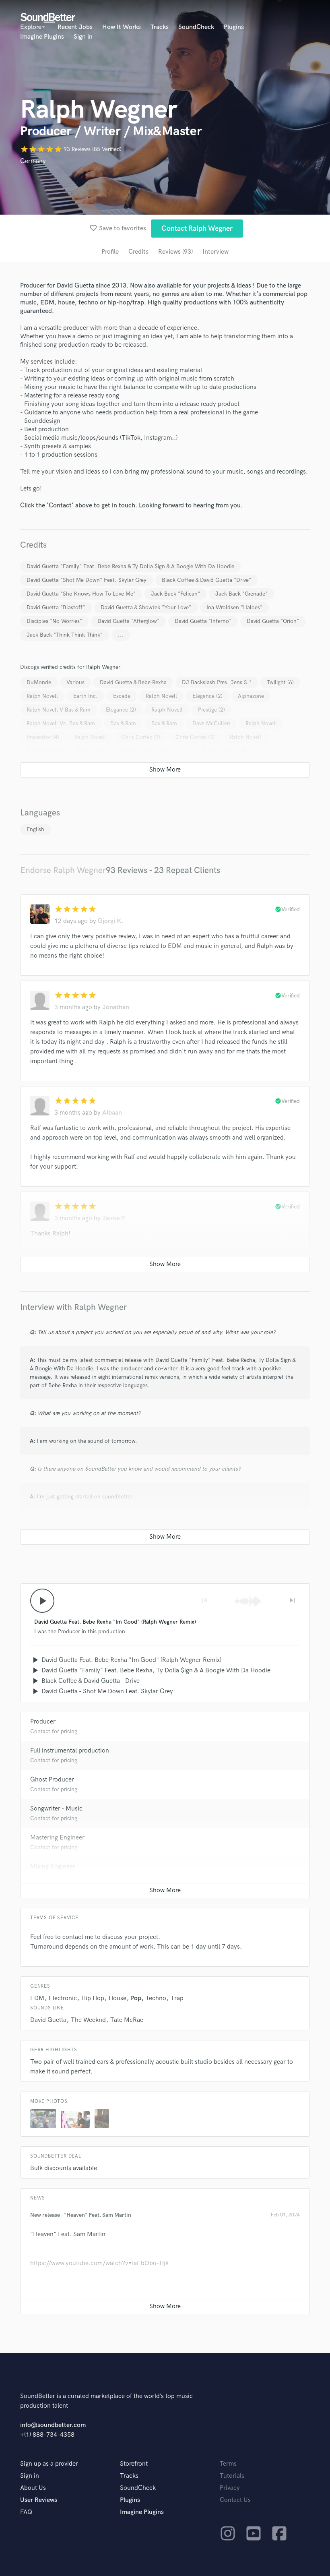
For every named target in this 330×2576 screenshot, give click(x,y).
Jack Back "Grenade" (241, 594)
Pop (136, 1998)
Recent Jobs (75, 27)
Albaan (112, 1113)
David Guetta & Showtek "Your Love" (146, 607)
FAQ (26, 2512)
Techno (156, 1998)
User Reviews (39, 2500)
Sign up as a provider (49, 2464)
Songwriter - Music (56, 1809)
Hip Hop (93, 1998)
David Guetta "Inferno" (203, 621)
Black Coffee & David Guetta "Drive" (206, 580)
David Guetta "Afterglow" (128, 621)
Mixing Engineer (53, 1867)
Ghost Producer (52, 1780)
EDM (37, 1998)
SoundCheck (196, 27)
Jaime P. (114, 1218)
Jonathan (116, 1007)
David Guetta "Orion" (273, 621)
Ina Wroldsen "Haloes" (234, 607)
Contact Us (235, 2500)
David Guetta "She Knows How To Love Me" (81, 594)
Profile (110, 252)
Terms (228, 2464)
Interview (216, 252)
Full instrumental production (70, 1751)
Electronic (63, 1998)
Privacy (230, 2488)
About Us (33, 2488)
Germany (33, 161)
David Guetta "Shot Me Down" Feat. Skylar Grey (87, 580)
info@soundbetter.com (53, 2425)
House (118, 1998)
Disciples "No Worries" (54, 621)
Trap (177, 1998)
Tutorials (232, 2476)
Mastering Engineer (57, 1838)
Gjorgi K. (111, 921)
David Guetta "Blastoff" (56, 607)
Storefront (134, 2464)
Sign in (83, 37)
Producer (43, 1722)
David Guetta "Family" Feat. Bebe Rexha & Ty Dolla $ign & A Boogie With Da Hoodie (130, 566)
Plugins (234, 27)
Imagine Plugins (42, 37)
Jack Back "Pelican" (175, 594)
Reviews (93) (175, 252)
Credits (138, 252)
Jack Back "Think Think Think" (65, 635)
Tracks (160, 27)
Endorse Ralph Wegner (63, 870)
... (121, 635)
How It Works (122, 27)
